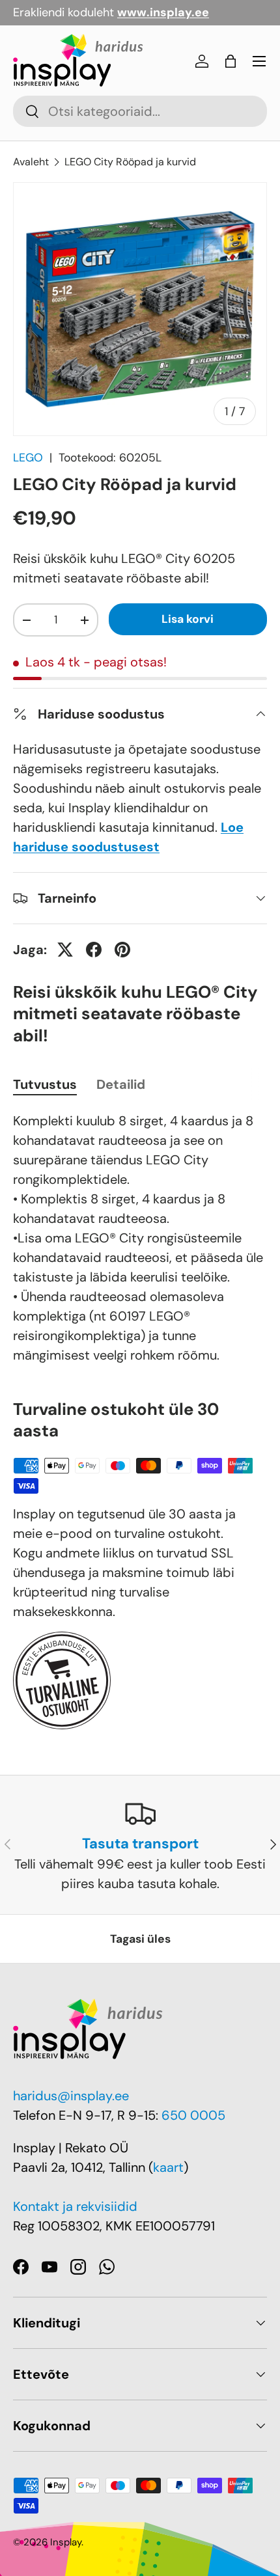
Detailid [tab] (121, 1084)
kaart (168, 2167)
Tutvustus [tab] (45, 1084)
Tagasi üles (140, 1939)
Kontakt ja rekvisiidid (75, 2206)
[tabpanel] (140, 1238)
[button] (231, 61)
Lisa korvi (188, 619)
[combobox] (140, 111)
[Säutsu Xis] (65, 950)
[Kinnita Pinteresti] (122, 950)
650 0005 (193, 2115)
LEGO (28, 458)
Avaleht (31, 162)
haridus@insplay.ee (71, 2096)
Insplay (66, 2542)
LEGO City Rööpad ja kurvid (130, 162)
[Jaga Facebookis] (94, 950)
